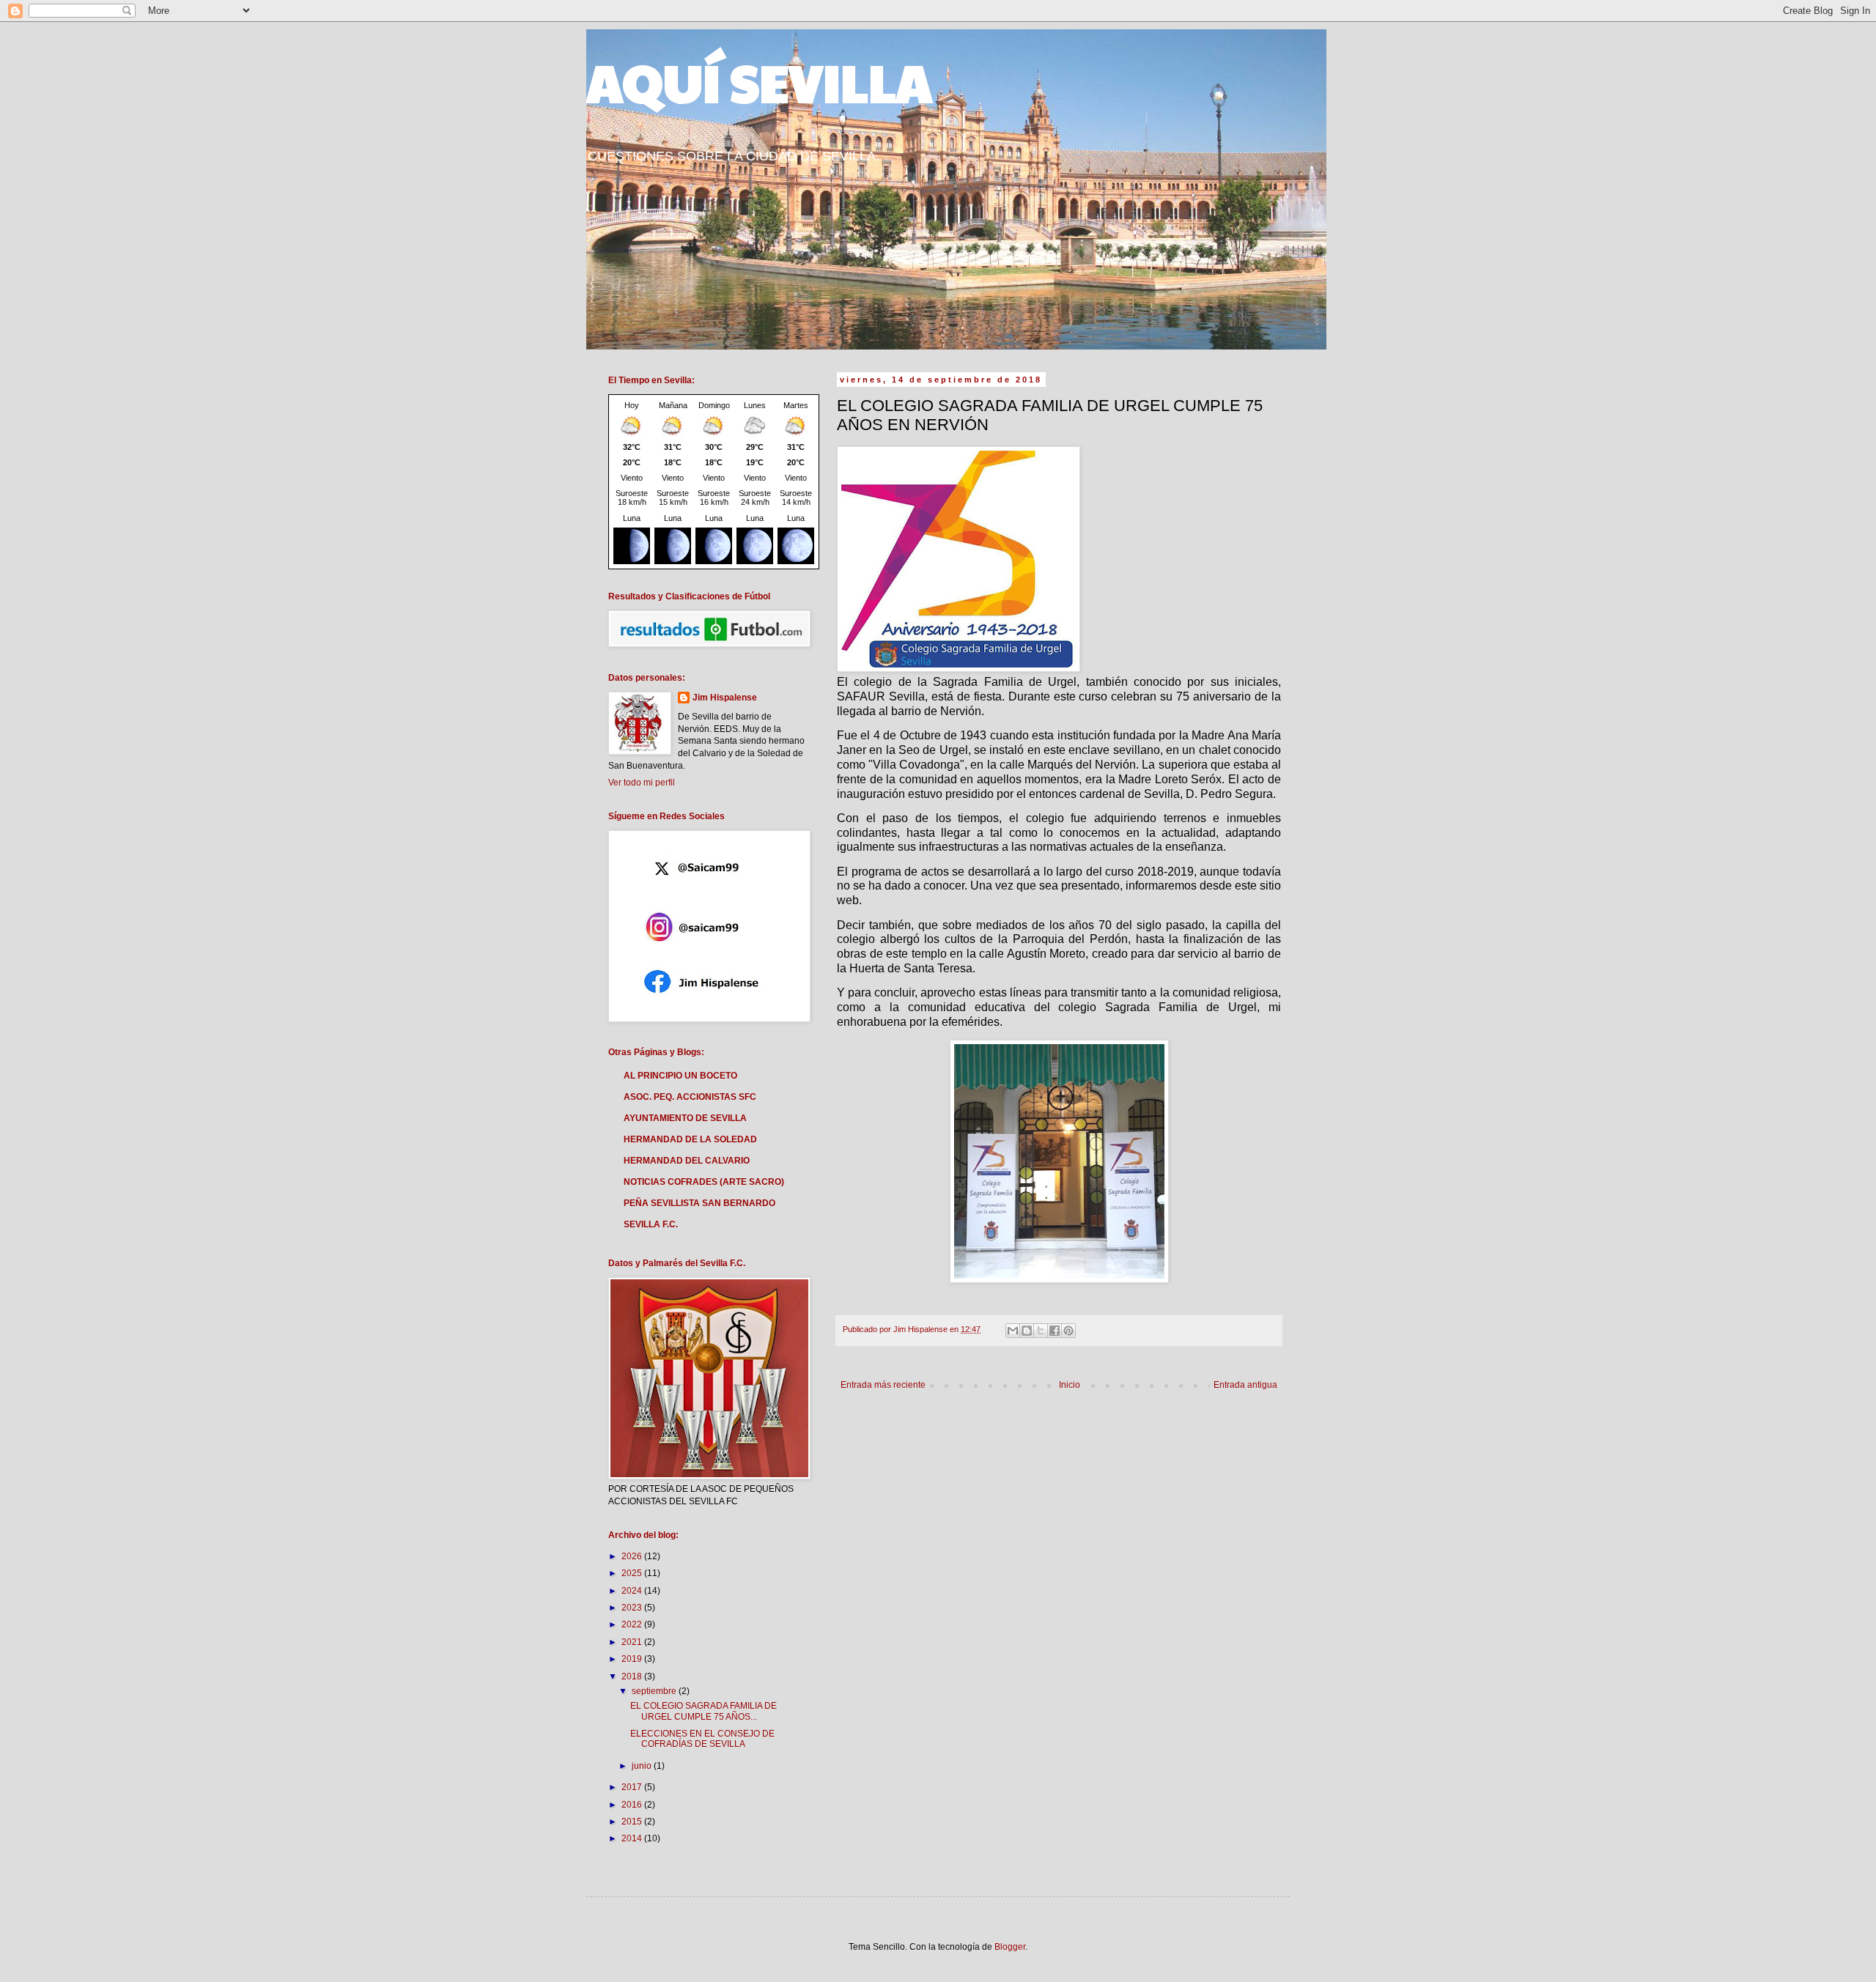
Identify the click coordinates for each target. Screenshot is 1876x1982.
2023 (633, 1608)
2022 (633, 1624)
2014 (633, 1838)
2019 (633, 1659)
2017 (633, 1787)
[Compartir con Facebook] (1055, 1331)
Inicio (1070, 1385)
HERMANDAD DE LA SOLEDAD (690, 1139)
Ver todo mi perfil (642, 783)
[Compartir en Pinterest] (1068, 1331)
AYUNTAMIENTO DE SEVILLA (685, 1118)
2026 (633, 1556)
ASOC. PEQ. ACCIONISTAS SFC (690, 1097)
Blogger (1010, 1947)
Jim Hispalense (725, 698)
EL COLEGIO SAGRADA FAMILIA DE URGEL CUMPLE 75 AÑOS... (703, 1711)
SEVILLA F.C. (651, 1224)
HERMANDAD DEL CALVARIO (687, 1161)
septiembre (655, 1691)
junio (643, 1766)
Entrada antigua (1245, 1385)
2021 (633, 1642)
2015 (633, 1822)
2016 (633, 1805)
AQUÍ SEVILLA (759, 81)
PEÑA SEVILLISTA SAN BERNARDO (699, 1203)
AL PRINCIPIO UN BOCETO (680, 1076)
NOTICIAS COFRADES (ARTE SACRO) (704, 1182)
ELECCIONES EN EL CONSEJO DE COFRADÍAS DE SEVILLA (702, 1739)
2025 (633, 1573)
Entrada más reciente (883, 1385)
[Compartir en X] (1041, 1331)
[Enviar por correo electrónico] (1013, 1331)
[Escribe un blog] (1027, 1331)
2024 (633, 1591)
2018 (633, 1676)
